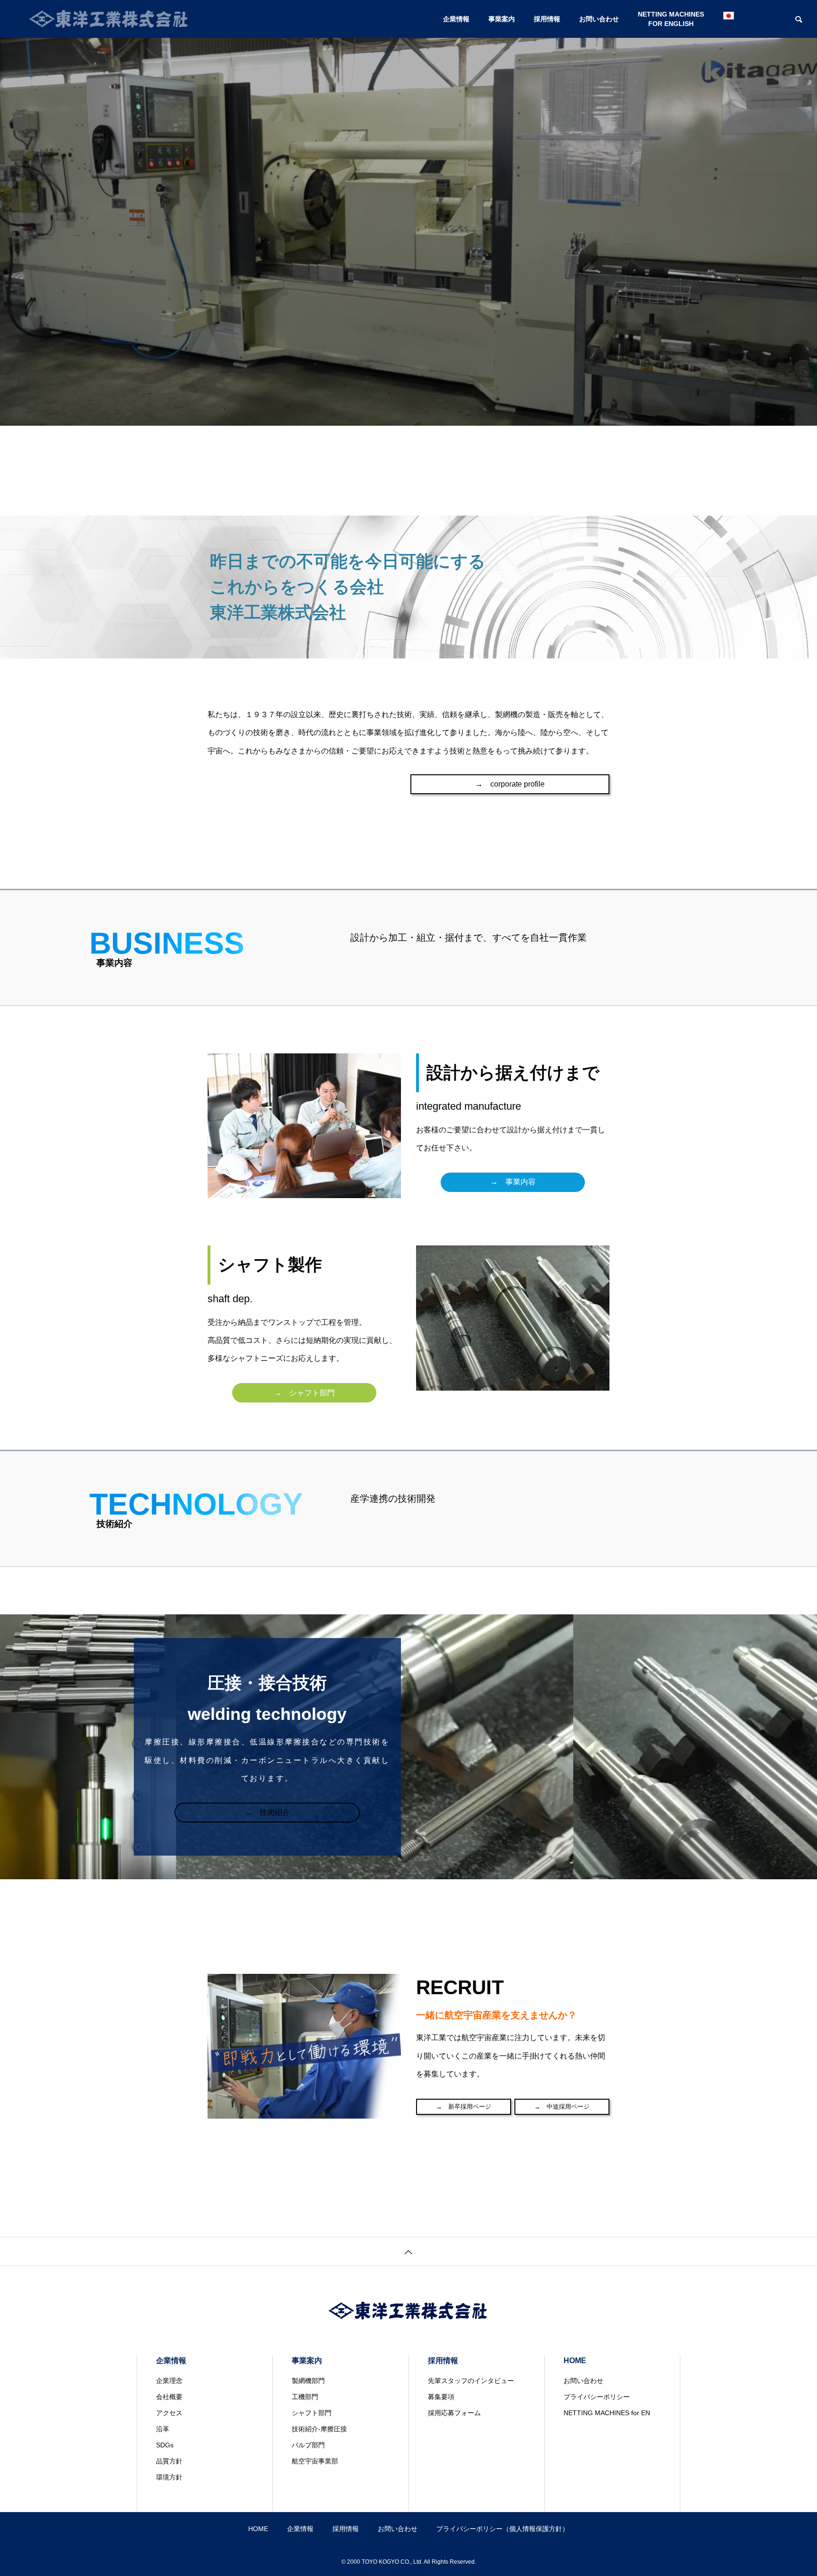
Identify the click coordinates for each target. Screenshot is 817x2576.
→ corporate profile (510, 784)
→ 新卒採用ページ (464, 2107)
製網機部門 (308, 2381)
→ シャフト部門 (304, 1393)
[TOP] (408, 2251)
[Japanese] (729, 19)
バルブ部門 (308, 2445)
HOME (575, 2361)
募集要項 (441, 2397)
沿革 (163, 2429)
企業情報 (456, 19)
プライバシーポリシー (597, 2397)
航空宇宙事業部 (315, 2461)
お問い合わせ (599, 19)
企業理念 (169, 2381)
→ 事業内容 (513, 1182)
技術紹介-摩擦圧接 (319, 2429)
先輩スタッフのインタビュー (471, 2381)
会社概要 (169, 2397)
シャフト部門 (312, 2413)
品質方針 (169, 2461)
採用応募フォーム (454, 2413)
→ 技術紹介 (267, 1812)
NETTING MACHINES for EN (607, 2413)
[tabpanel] (408, 213)
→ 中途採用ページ (562, 2107)
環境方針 (169, 2477)
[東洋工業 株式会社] (109, 19)
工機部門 (305, 2397)
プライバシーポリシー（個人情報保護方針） (503, 2529)
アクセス (169, 2413)
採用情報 (547, 19)
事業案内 (502, 19)
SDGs (165, 2445)
